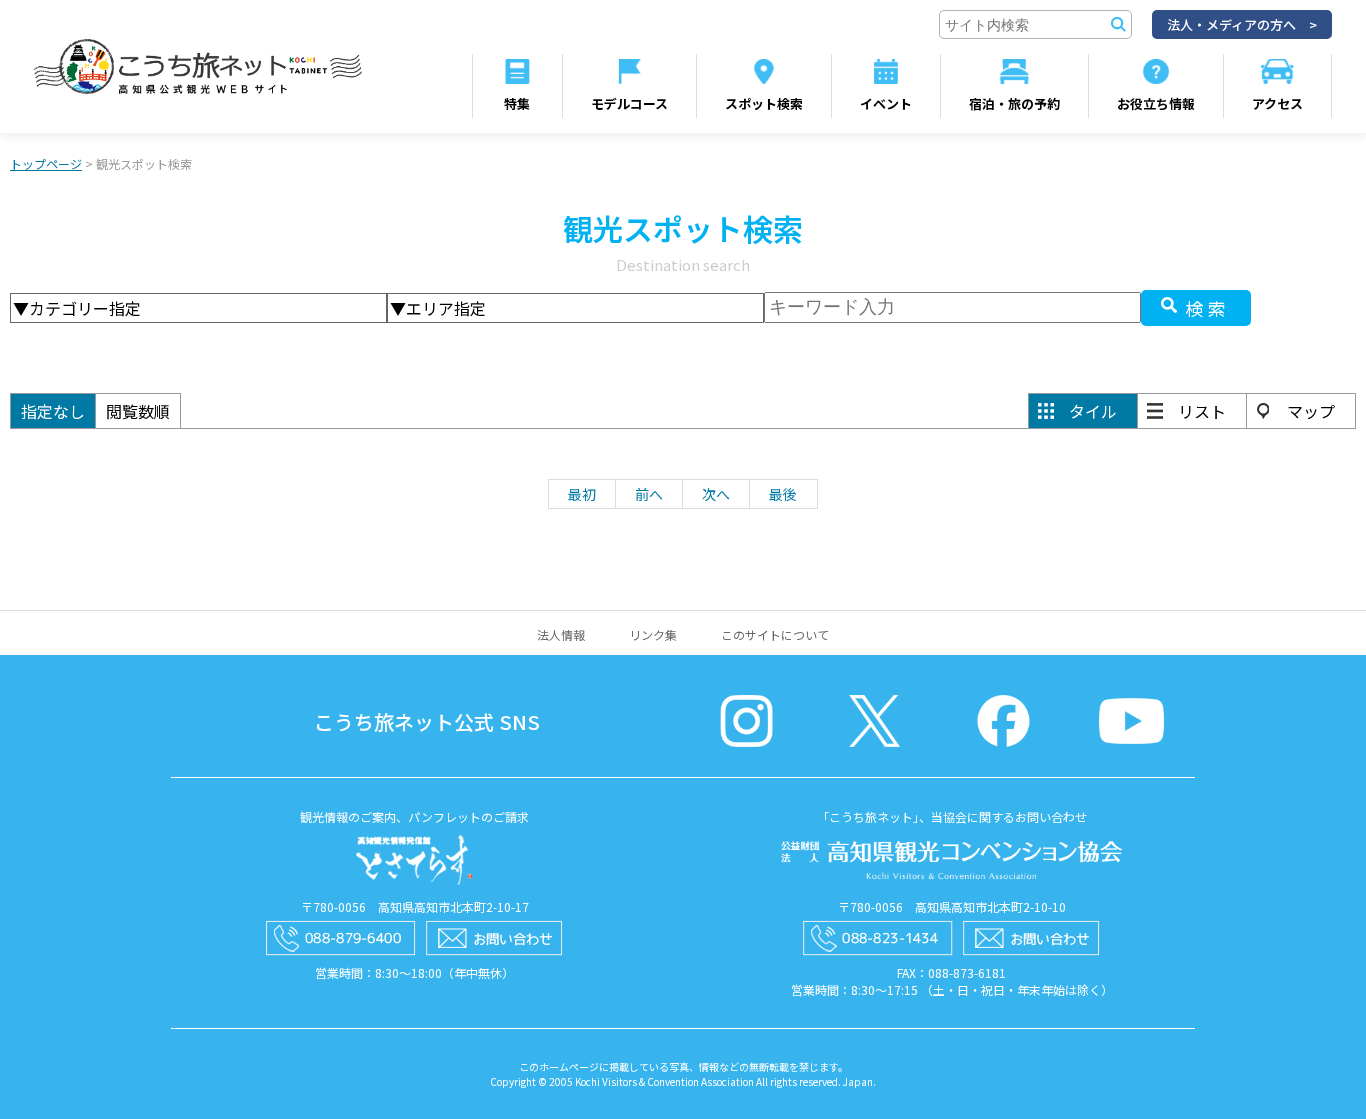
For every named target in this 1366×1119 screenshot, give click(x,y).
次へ (716, 494)
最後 (783, 494)
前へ (649, 494)
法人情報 (561, 634)
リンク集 (653, 634)
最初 (582, 494)
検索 (1208, 308)
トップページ (46, 163)
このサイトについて (775, 634)
